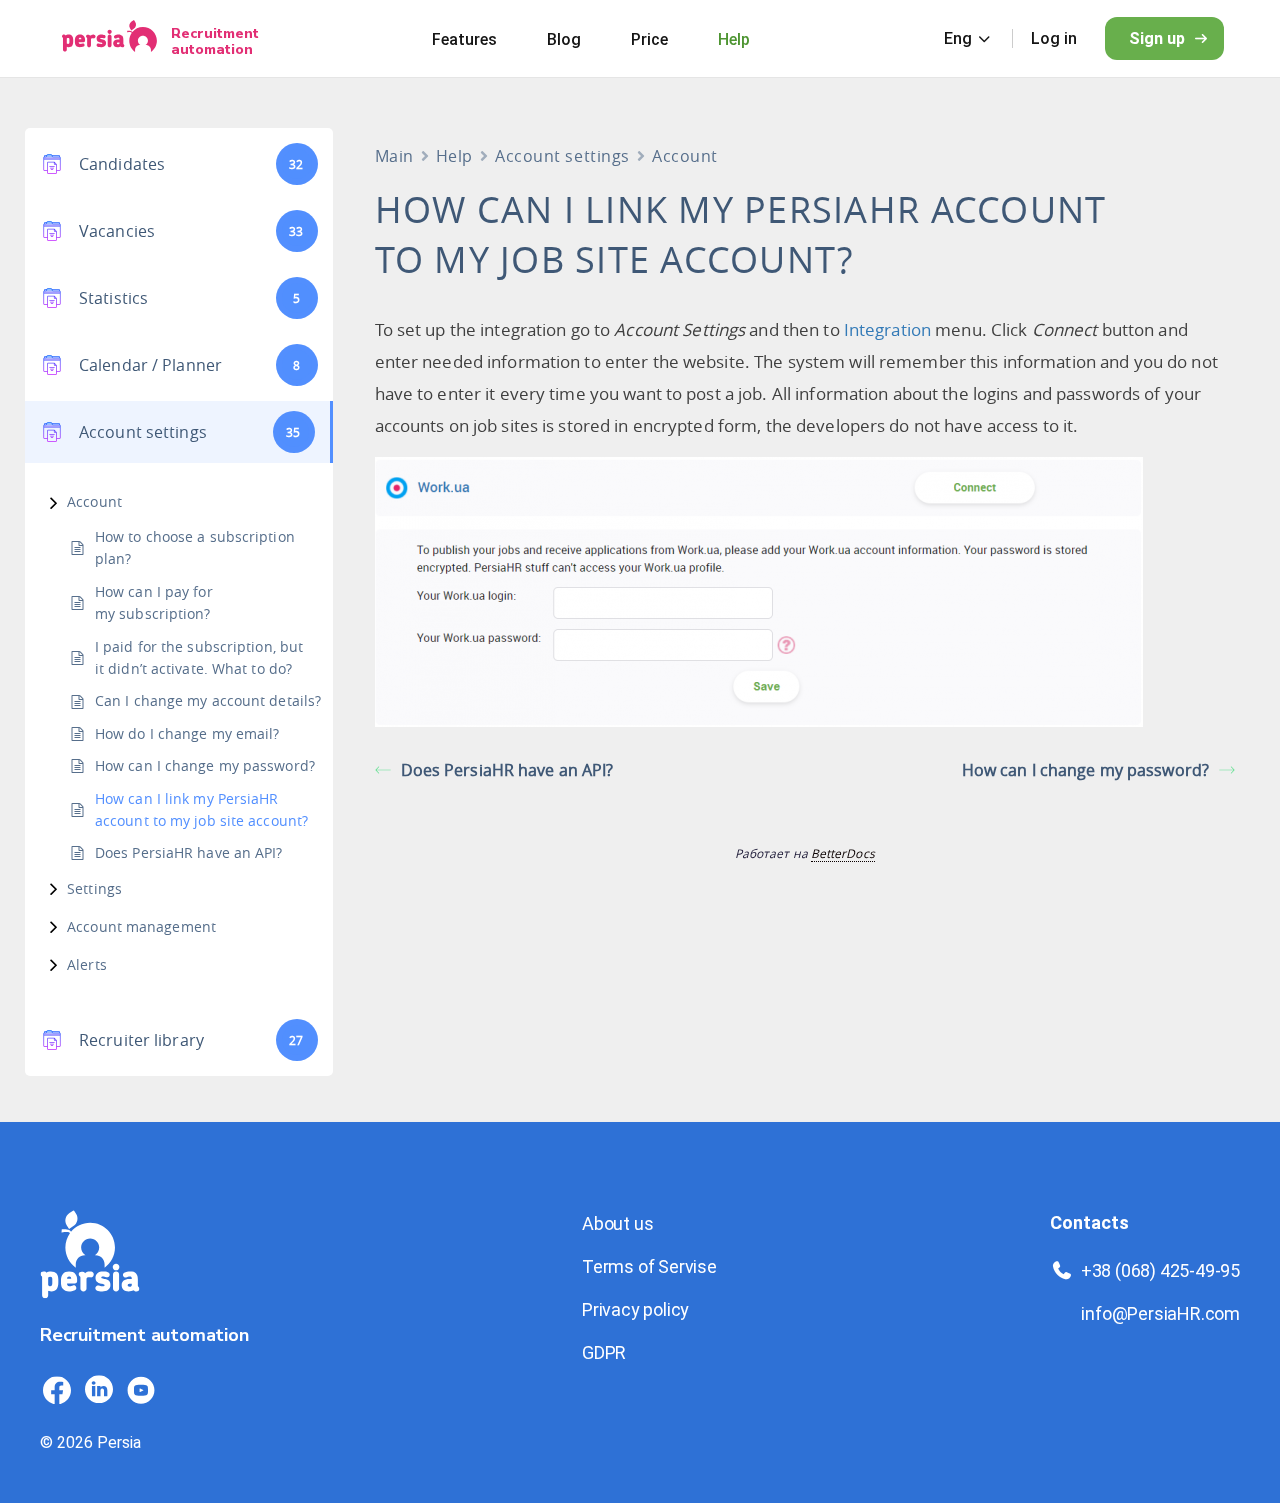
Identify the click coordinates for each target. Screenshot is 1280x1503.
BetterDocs (843, 853)
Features (464, 39)
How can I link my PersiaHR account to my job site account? (201, 809)
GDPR (604, 1352)
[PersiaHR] (109, 38)
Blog (564, 39)
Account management (141, 926)
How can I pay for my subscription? (154, 602)
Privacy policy (635, 1309)
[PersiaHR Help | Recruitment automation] (90, 1309)
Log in (1054, 38)
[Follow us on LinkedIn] (99, 1390)
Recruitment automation (215, 41)
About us (617, 1223)
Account (94, 501)
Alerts (87, 964)
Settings (94, 888)
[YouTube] (141, 1390)
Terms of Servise (649, 1266)
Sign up (1157, 38)
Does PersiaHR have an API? (189, 852)
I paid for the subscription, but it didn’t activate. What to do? (199, 657)
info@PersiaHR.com (1160, 1313)
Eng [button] (958, 38)
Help (734, 39)
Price (649, 39)
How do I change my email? (187, 733)
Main (394, 156)
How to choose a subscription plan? (195, 547)
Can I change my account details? (208, 700)
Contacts (1089, 1222)
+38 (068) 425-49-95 (1160, 1270)
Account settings (562, 156)
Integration (887, 329)
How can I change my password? (205, 765)
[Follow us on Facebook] (57, 1390)
